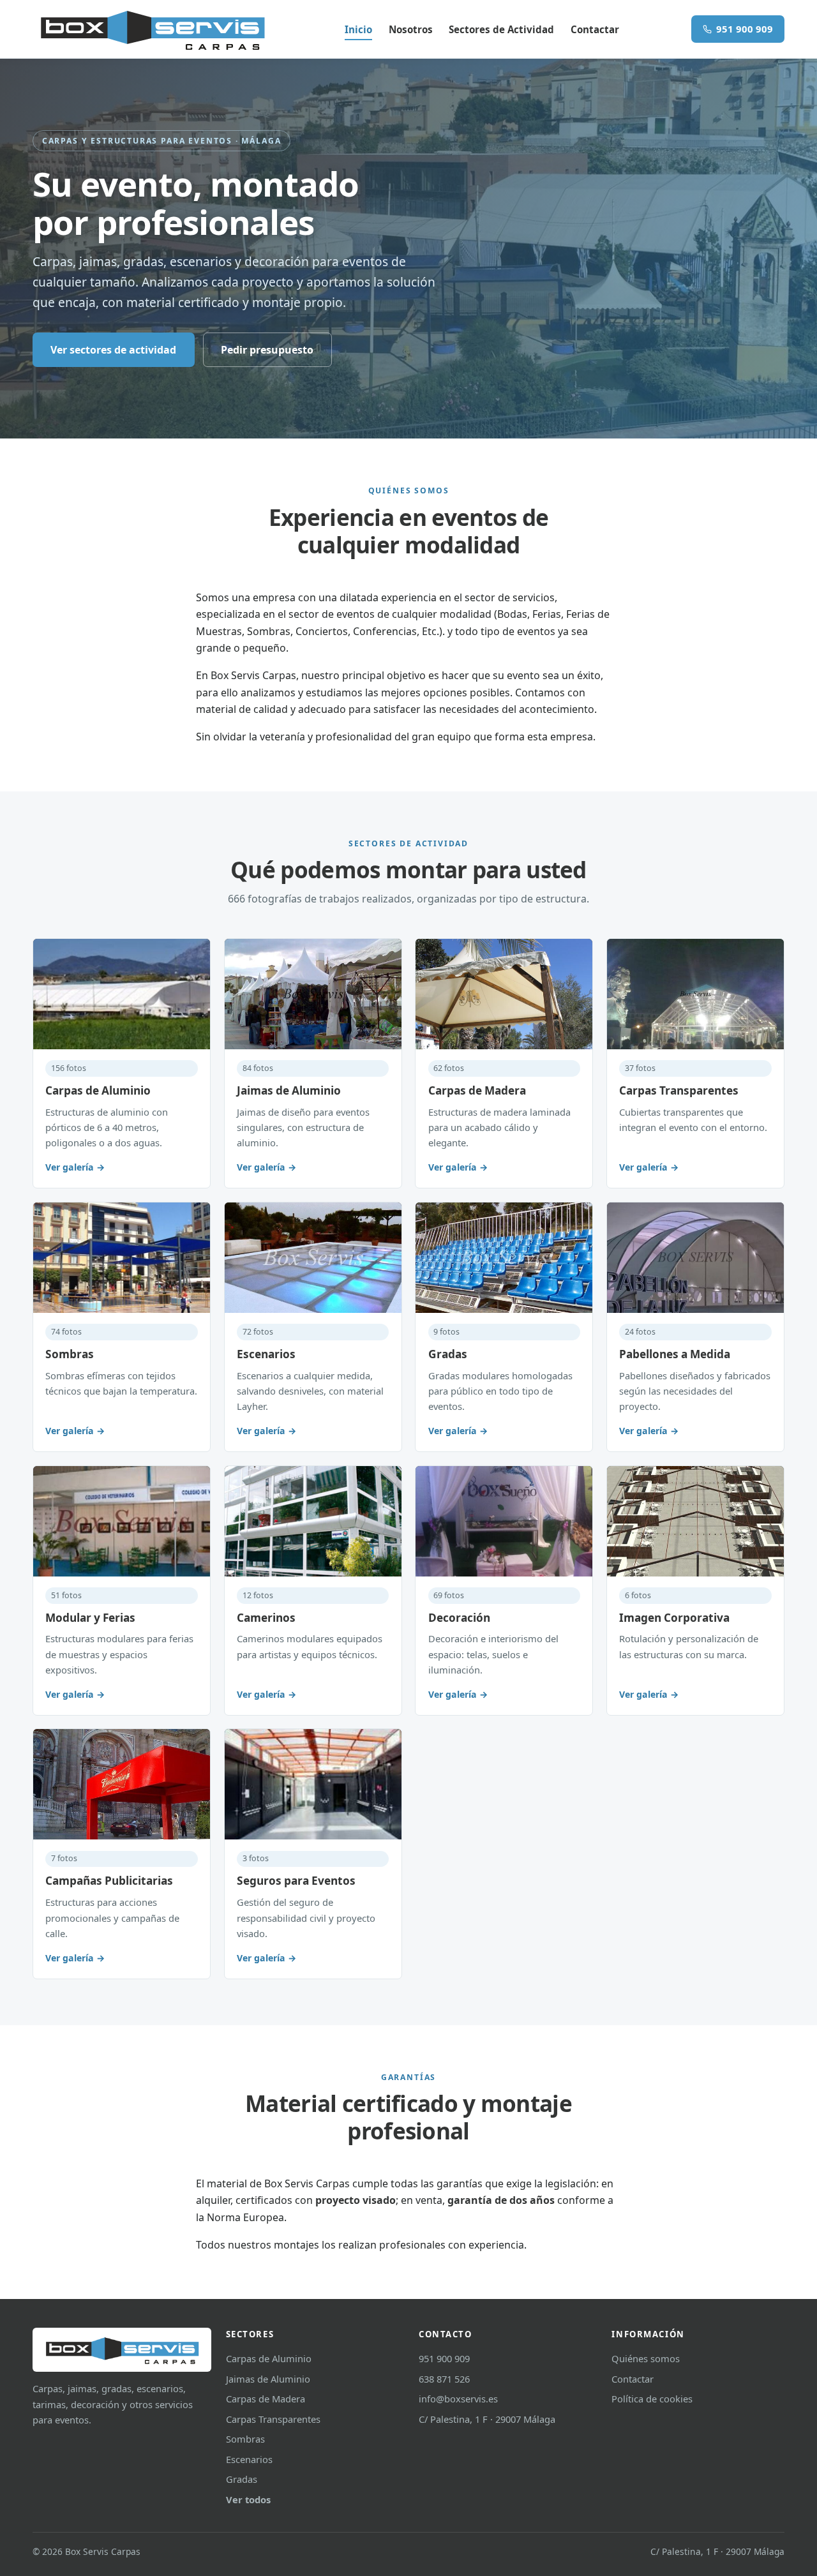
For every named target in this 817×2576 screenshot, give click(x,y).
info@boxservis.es (458, 2399)
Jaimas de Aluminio (268, 2379)
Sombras (245, 2439)
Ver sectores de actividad (113, 350)
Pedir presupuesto (267, 350)
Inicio (358, 29)
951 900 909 (745, 29)
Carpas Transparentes (273, 2419)
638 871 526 (444, 2379)
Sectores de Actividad (501, 29)
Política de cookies (652, 2399)
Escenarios (249, 2459)
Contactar (595, 29)
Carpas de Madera (266, 2399)
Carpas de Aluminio (269, 2358)
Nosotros (411, 29)
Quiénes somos (646, 2358)
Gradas (242, 2479)
